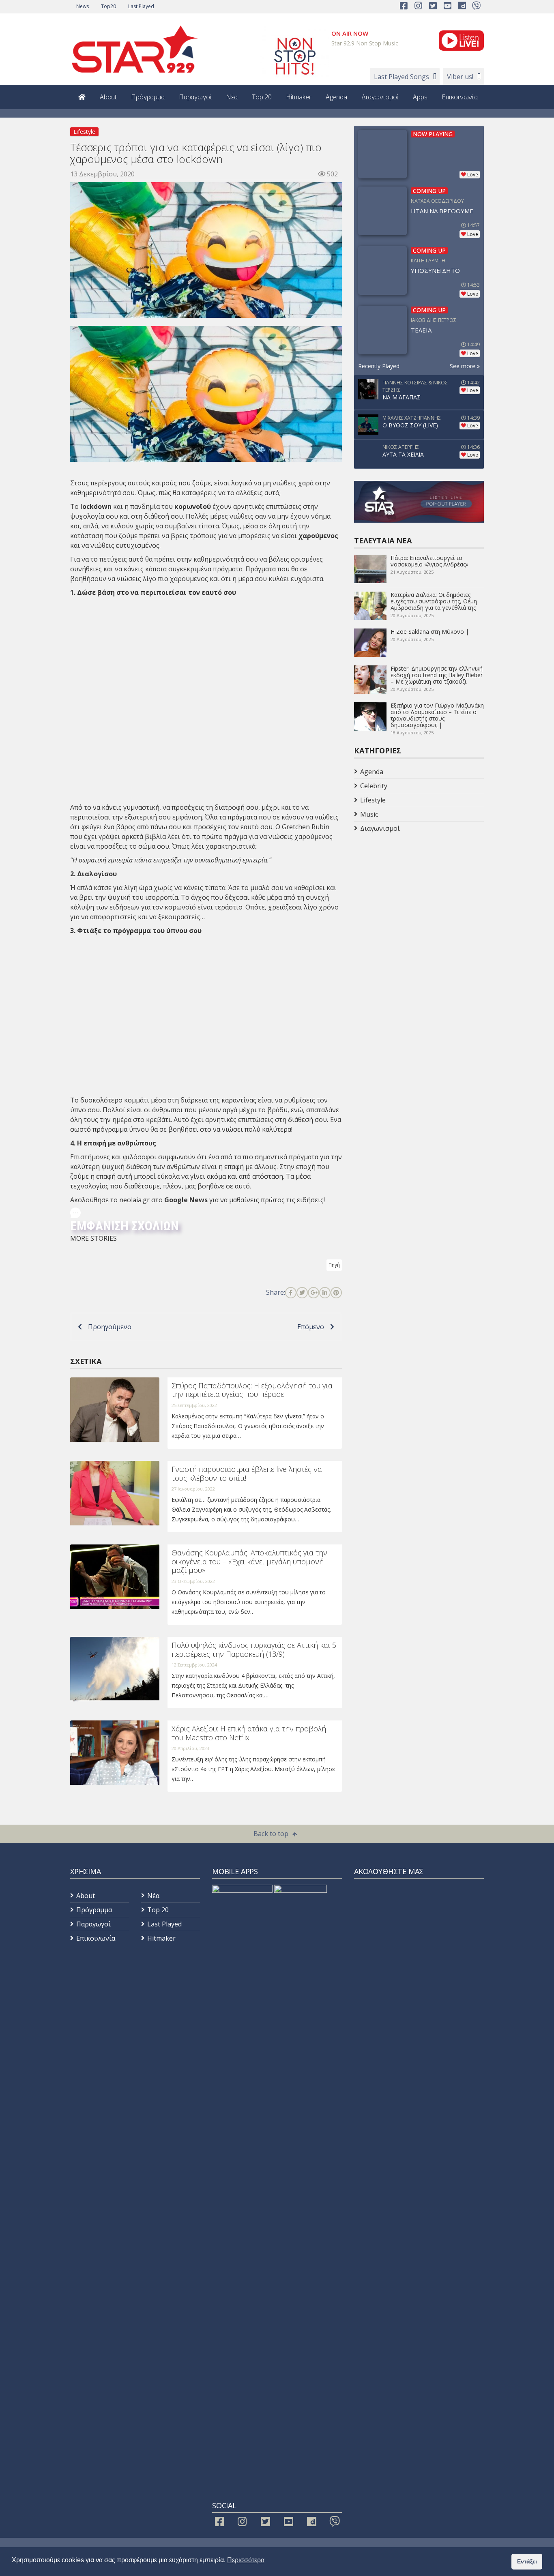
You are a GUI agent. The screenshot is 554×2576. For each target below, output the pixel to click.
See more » (465, 366)
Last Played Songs (402, 77)
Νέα (232, 97)
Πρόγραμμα (148, 97)
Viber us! (460, 77)
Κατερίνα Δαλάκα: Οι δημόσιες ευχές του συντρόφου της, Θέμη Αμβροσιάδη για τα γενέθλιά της (434, 601)
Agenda (336, 97)
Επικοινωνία (460, 97)
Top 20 (262, 97)
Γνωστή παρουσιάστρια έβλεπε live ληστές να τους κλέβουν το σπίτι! (247, 1474)
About (108, 97)
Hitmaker (299, 97)
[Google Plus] (314, 1293)
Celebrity (374, 786)
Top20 (108, 6)
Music (369, 814)
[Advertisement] (419, 900)
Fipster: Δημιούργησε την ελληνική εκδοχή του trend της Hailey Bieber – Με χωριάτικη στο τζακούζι (437, 675)
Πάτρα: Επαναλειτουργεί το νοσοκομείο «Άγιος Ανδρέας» (429, 561)
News (83, 6)
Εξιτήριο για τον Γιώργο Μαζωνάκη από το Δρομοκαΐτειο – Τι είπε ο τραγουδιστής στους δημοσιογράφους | (437, 715)
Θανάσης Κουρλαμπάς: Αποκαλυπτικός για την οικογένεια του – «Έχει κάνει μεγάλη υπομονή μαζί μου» (249, 1561)
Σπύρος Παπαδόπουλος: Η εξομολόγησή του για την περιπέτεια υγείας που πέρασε (252, 1390)
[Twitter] (302, 1293)
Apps (420, 97)
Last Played (141, 6)
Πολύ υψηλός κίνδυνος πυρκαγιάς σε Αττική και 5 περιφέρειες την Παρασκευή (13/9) (254, 1649)
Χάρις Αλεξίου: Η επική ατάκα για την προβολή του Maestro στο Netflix (249, 1733)
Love (473, 175)
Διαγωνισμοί (380, 97)
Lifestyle (84, 132)
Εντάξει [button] (527, 2561)
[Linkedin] (325, 1293)
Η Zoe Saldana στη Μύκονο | (430, 632)
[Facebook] (291, 1293)
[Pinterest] (336, 1293)
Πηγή (334, 1265)
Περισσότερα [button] (246, 2560)
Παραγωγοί (195, 97)
